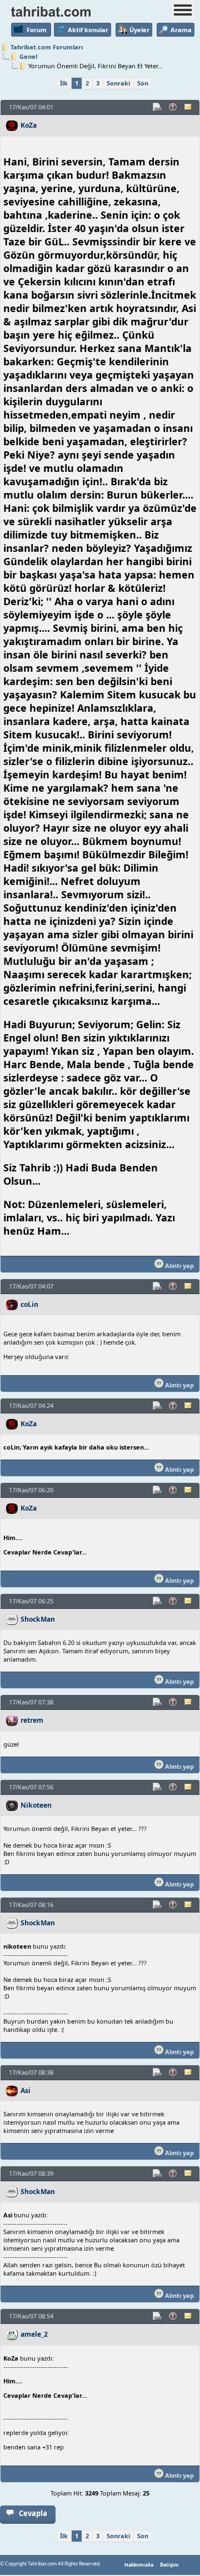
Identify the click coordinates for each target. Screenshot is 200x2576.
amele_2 (34, 2334)
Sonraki (118, 83)
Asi (26, 2091)
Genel (28, 56)
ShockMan (38, 1619)
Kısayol (158, 107)
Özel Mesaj (189, 107)
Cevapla (33, 2513)
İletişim (169, 2565)
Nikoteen (36, 1805)
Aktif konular (88, 30)
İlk (64, 83)
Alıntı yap (179, 1266)
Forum (37, 30)
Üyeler (139, 30)
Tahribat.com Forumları (47, 47)
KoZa (29, 125)
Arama (181, 30)
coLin (29, 1304)
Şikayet (173, 107)
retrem (32, 1720)
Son (143, 83)
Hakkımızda (139, 2565)
